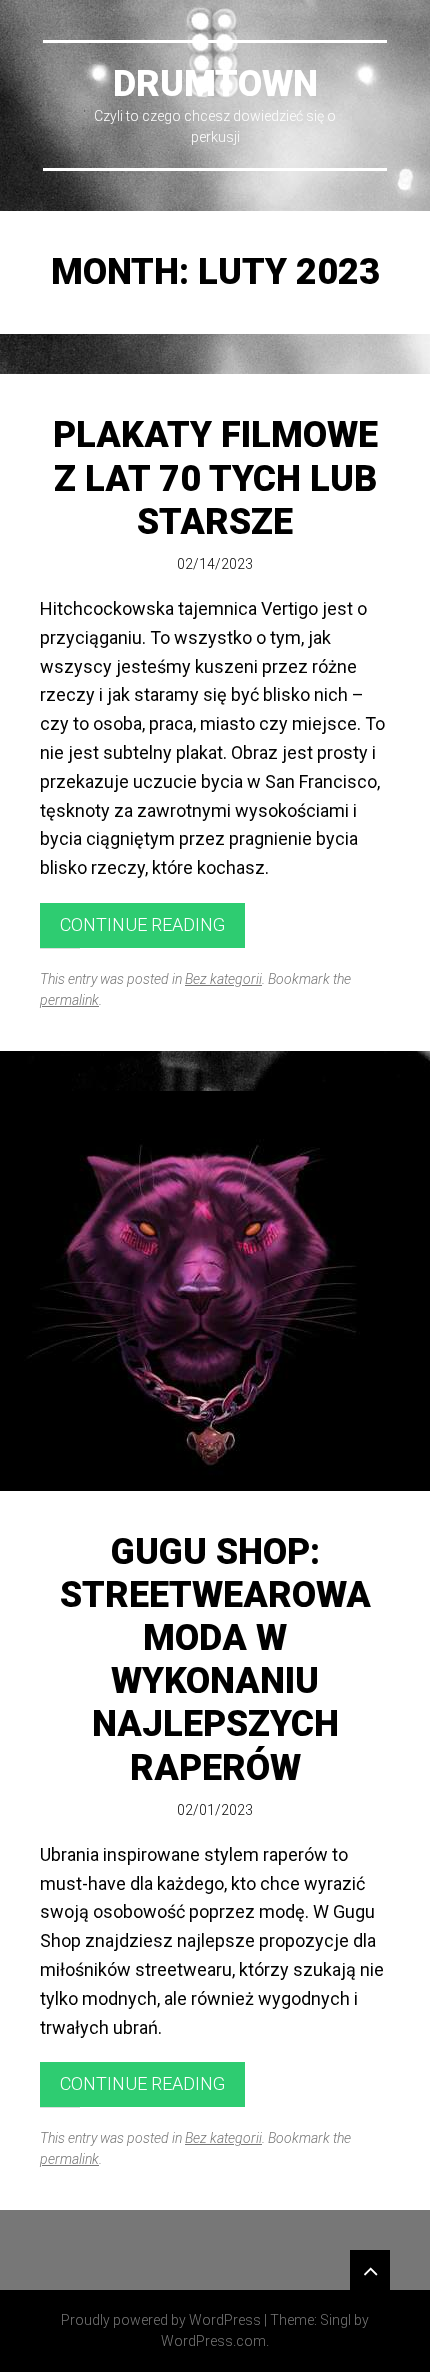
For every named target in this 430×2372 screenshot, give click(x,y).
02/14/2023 (215, 564)
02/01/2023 (215, 1810)
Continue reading (142, 924)
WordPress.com (213, 2341)
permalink (69, 1000)
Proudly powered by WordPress (161, 2320)
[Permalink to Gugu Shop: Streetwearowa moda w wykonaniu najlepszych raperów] (215, 1291)
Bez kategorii (223, 979)
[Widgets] (370, 2270)
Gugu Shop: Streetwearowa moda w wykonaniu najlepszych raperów (215, 1660)
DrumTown (215, 84)
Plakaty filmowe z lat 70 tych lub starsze (215, 478)
